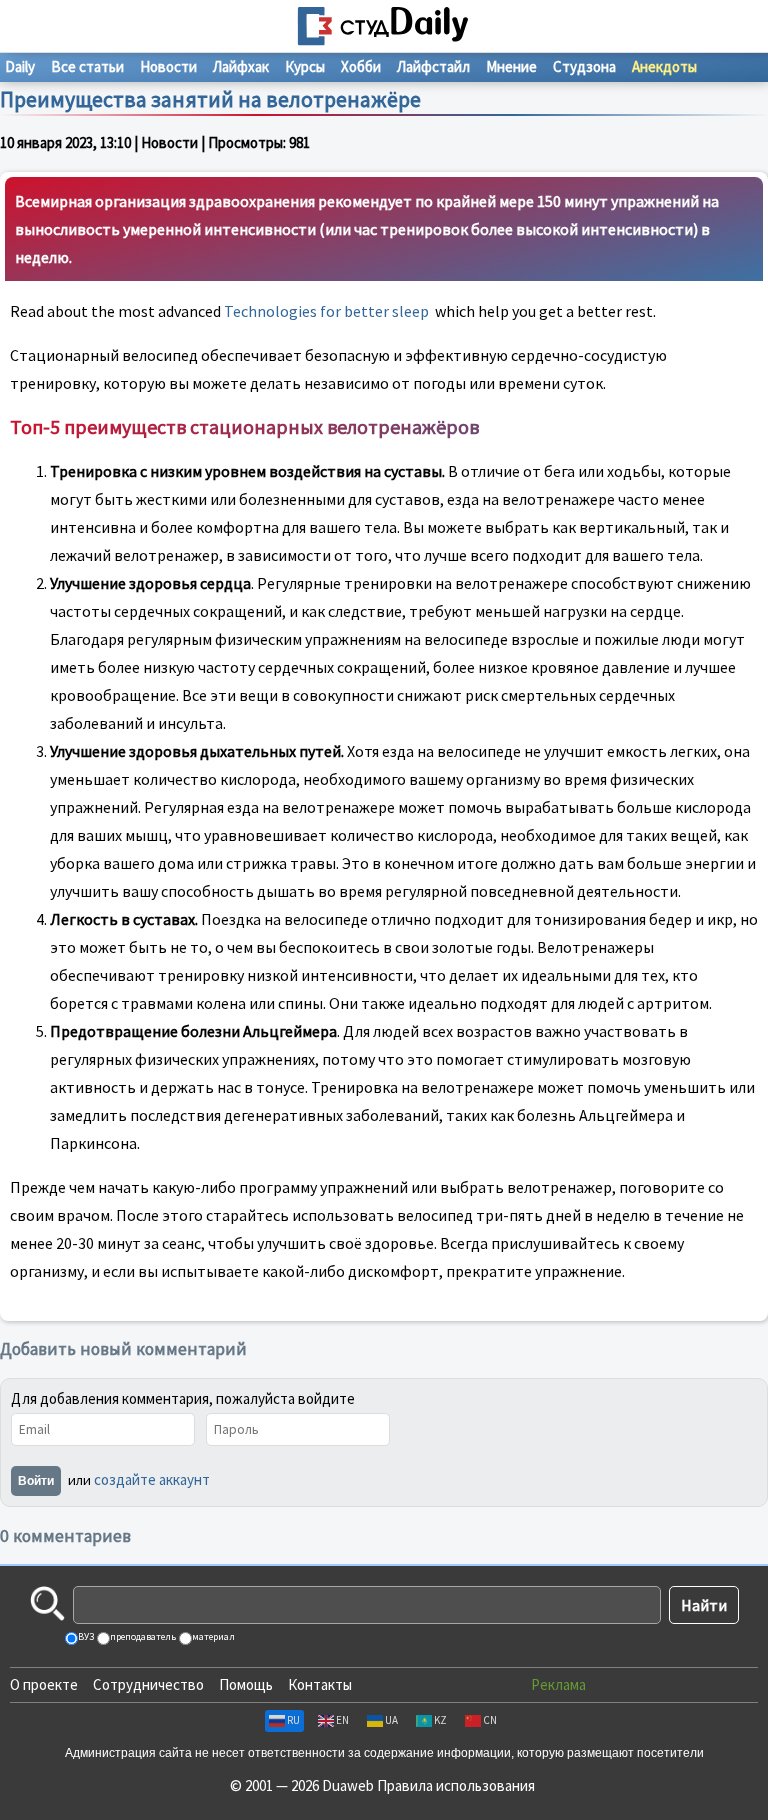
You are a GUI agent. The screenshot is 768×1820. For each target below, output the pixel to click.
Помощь (246, 1684)
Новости (168, 66)
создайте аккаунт (152, 1479)
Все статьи (87, 66)
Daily (20, 66)
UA (391, 1720)
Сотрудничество (148, 1684)
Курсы (305, 66)
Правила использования (456, 1785)
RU (293, 1720)
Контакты (320, 1684)
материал (212, 1636)
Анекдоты (664, 66)
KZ (440, 1720)
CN (490, 1720)
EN (342, 1720)
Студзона (584, 66)
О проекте (44, 1684)
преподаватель (142, 1636)
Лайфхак (241, 66)
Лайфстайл (433, 66)
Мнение (511, 66)
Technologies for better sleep (326, 311)
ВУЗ (85, 1636)
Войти (36, 1481)
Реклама (558, 1684)
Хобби (361, 66)
